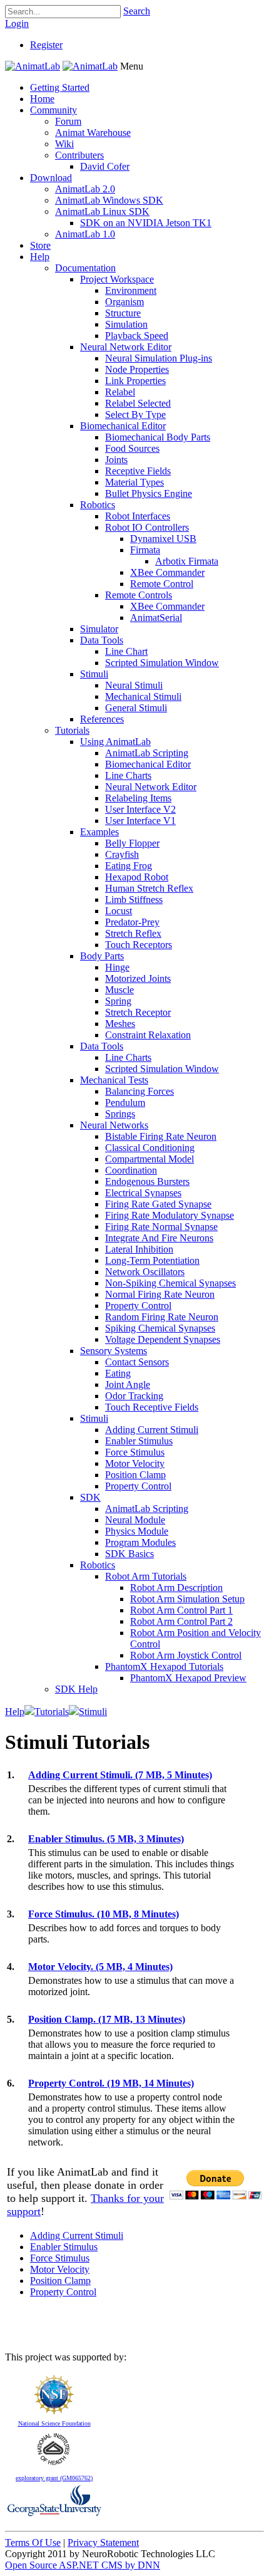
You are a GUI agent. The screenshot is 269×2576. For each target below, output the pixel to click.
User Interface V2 (140, 809)
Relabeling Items (138, 798)
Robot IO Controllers (147, 527)
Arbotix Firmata (187, 561)
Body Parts (102, 956)
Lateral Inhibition (139, 1249)
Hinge (117, 967)
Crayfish (122, 854)
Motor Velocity (135, 1463)
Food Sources (132, 448)
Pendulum (125, 1103)
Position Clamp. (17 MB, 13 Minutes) (107, 2019)
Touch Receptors (139, 945)
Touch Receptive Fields (152, 1407)
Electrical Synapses (143, 1193)
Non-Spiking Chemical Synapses (170, 1283)
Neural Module (135, 1520)
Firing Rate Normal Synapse (161, 1227)
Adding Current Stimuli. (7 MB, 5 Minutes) (120, 1775)
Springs (120, 1114)
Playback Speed (137, 336)
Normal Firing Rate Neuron (160, 1294)
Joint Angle (128, 1384)
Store (40, 245)
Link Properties (135, 381)
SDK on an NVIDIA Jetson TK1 (146, 223)
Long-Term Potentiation (152, 1260)
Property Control (138, 1306)
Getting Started (60, 87)
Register (46, 45)
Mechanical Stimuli (143, 696)
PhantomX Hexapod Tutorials (164, 1666)
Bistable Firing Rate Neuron (161, 1136)
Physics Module (137, 1531)
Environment (131, 290)
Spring (118, 1001)
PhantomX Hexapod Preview (188, 1678)
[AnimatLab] (33, 66)
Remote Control (162, 584)
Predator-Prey (132, 922)
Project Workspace (117, 279)
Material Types (134, 482)
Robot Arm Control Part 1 (181, 1610)
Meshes (120, 1024)
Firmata (145, 550)
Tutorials (72, 730)
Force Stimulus (135, 1452)
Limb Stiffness (134, 900)
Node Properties (137, 369)
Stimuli (94, 674)
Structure (123, 313)
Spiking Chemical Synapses (160, 1328)
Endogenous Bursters (147, 1181)
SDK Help (76, 1689)
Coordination (131, 1170)
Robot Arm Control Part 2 (181, 1621)
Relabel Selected (138, 403)
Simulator (99, 629)
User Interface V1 (140, 821)
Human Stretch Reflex (149, 888)
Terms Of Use (33, 2542)
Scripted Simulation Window (162, 663)
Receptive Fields (138, 471)
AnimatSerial (156, 618)
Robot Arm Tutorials (146, 1576)
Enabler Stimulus (139, 1441)
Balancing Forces (140, 1091)
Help (40, 257)
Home (42, 99)
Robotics (98, 505)
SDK (90, 1497)
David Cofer (105, 166)
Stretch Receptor (138, 1012)
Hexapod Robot (137, 877)
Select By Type (135, 415)
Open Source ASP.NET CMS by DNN (83, 2565)
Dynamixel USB (163, 539)
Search (137, 11)
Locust (119, 911)
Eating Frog (129, 866)
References (102, 719)
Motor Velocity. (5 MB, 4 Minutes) (100, 1967)
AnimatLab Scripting (147, 753)
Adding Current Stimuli (152, 1430)
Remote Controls (139, 595)
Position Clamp (135, 1475)
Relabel (120, 392)
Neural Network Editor (126, 347)
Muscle (119, 990)
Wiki (64, 144)
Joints (116, 460)
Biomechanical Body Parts (158, 437)
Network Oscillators (145, 1272)
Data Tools (102, 640)
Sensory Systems (114, 1351)
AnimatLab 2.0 (85, 189)
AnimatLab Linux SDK (102, 211)
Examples (99, 832)
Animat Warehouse (93, 133)
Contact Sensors (137, 1362)
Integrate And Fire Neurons (159, 1238)
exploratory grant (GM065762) (54, 2478)
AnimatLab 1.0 (85, 234)
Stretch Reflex (133, 933)
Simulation (126, 324)
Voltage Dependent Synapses (163, 1339)
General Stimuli (136, 708)
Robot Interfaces (138, 516)
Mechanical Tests (114, 1080)
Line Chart (126, 651)
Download (51, 178)
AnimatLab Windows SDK (109, 200)
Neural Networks (114, 1125)
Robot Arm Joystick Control (186, 1655)
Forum (68, 121)
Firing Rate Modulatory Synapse (170, 1215)
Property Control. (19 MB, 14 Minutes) (111, 2083)
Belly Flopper (132, 843)
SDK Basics (129, 1554)
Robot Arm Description (176, 1588)
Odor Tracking (134, 1396)
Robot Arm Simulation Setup (187, 1599)
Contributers (79, 155)
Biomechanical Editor (123, 426)
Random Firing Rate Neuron (162, 1317)
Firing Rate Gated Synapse (158, 1204)
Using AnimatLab (115, 742)
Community (53, 110)
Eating (118, 1373)
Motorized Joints (138, 978)
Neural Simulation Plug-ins (159, 358)
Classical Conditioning (150, 1148)
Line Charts (128, 775)
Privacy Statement (103, 2542)
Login (17, 23)
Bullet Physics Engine (149, 493)
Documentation (85, 268)
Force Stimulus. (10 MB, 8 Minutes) (104, 1914)
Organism (124, 302)
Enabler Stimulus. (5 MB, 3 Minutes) (106, 1839)
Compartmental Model (150, 1159)
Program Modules (140, 1542)
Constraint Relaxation (148, 1035)
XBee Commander (167, 572)
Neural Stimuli (134, 685)
